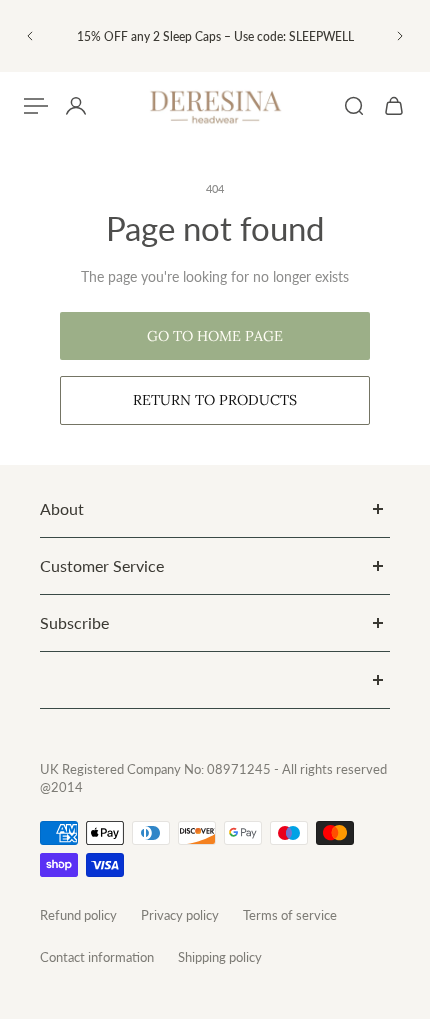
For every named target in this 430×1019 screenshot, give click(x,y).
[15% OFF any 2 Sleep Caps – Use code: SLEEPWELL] (215, 36)
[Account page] (76, 106)
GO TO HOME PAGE (215, 336)
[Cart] (394, 106)
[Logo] (215, 106)
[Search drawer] (354, 106)
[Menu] (36, 106)
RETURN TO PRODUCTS (215, 400)
